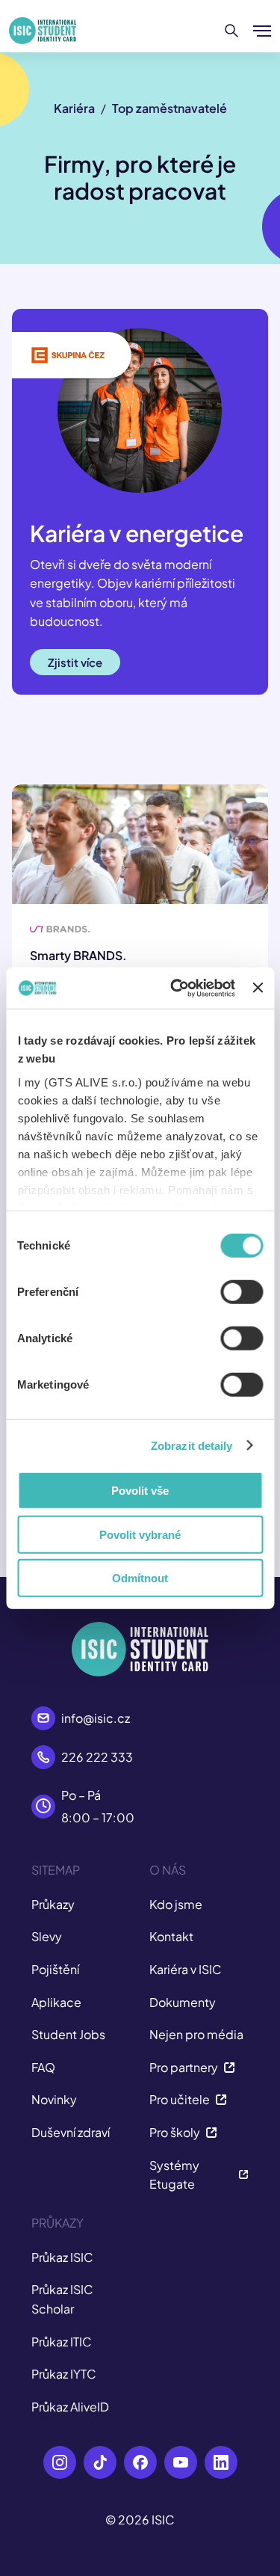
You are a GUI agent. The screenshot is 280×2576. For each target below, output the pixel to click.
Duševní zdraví (71, 2132)
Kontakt (171, 1936)
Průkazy (53, 1904)
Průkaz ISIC (62, 2257)
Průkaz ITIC (62, 2342)
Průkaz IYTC (64, 2374)
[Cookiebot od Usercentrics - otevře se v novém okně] (176, 988)
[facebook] (140, 2462)
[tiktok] (100, 2462)
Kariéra (74, 108)
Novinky (54, 2099)
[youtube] (181, 2462)
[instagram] (60, 2462)
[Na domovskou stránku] (43, 31)
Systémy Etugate (174, 2175)
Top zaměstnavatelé (169, 108)
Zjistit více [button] (75, 662)
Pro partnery (184, 2067)
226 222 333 (97, 1757)
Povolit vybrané (140, 1534)
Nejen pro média (196, 2034)
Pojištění (55, 1969)
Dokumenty (183, 2002)
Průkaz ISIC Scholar (62, 2299)
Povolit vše (140, 1491)
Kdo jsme (176, 1904)
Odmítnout (140, 1578)
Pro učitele (180, 2099)
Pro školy (175, 2132)
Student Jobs (68, 2034)
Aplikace (56, 2002)
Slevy (47, 1936)
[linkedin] (221, 2462)
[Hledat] (232, 31)
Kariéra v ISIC (186, 1969)
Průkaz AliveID (70, 2407)
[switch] (242, 1292)
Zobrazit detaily (192, 1445)
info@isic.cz (96, 1718)
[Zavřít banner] (258, 988)
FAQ (43, 2067)
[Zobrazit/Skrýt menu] (262, 31)
